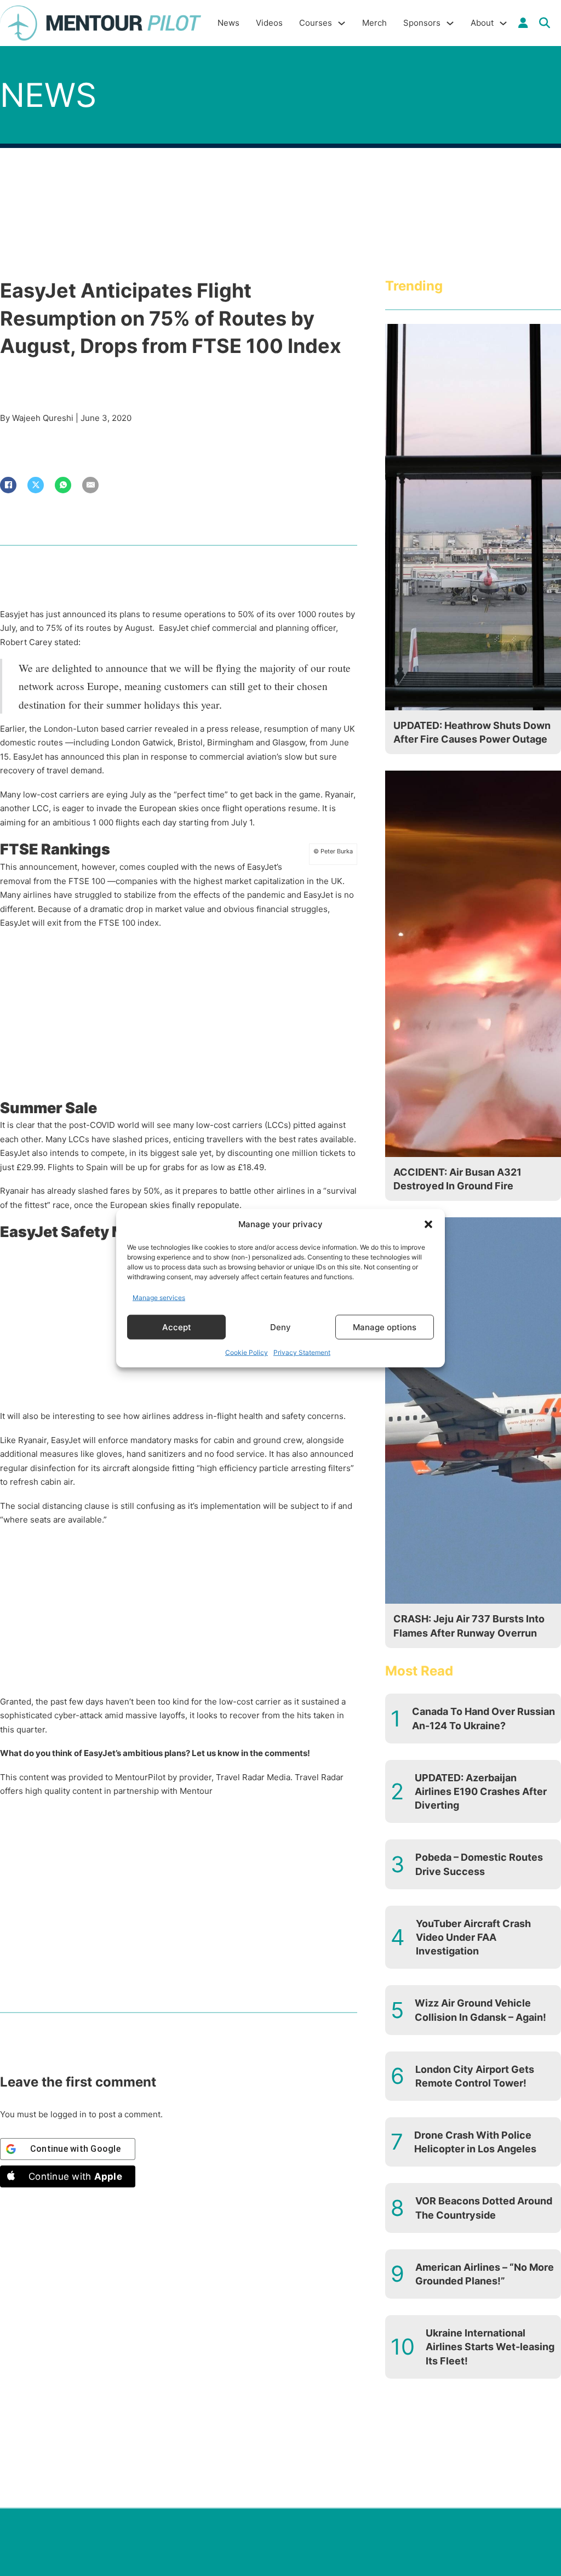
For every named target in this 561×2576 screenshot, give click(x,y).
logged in (68, 2114)
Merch (374, 23)
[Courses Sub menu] (342, 23)
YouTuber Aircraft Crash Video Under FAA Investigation (473, 1937)
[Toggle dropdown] (523, 23)
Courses (316, 23)
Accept (177, 1327)
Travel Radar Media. (254, 1777)
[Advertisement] (179, 1017)
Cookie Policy (247, 1352)
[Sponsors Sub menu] (450, 23)
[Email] (90, 485)
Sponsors (422, 23)
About (482, 23)
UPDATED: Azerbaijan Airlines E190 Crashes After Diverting (481, 1791)
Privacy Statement (302, 1352)
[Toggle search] (545, 23)
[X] (36, 485)
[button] (428, 1224)
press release (233, 729)
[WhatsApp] (63, 485)
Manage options (385, 1327)
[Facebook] (8, 485)
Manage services (159, 1297)
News (228, 23)
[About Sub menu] (503, 23)
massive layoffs (155, 1715)
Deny (280, 1327)
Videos (269, 23)
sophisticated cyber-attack (51, 1715)
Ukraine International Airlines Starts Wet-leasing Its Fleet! (490, 2347)
